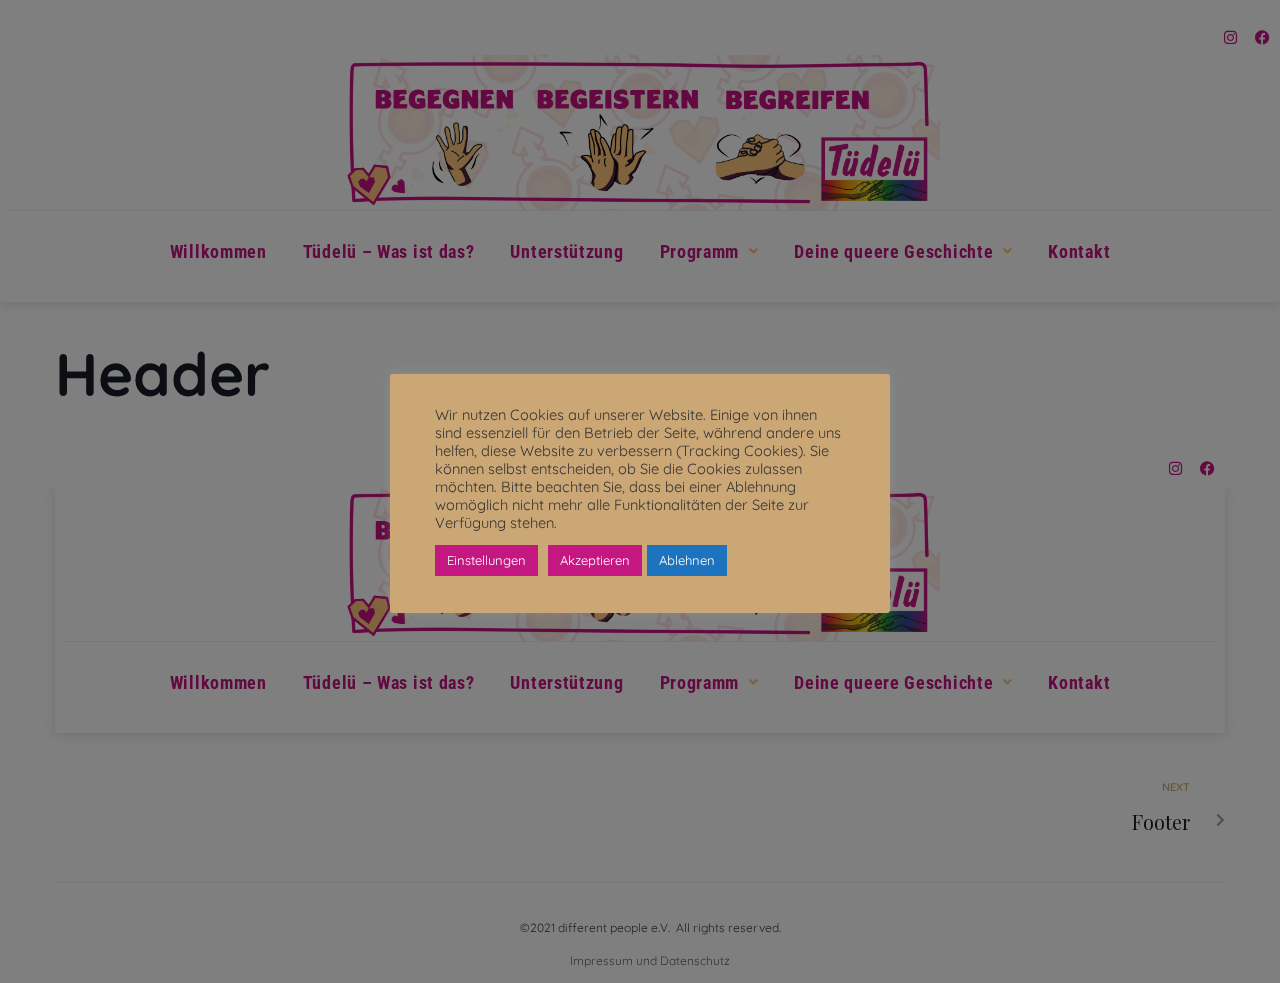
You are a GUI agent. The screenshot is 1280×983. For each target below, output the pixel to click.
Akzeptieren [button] (595, 560)
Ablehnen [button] (687, 560)
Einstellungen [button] (486, 560)
